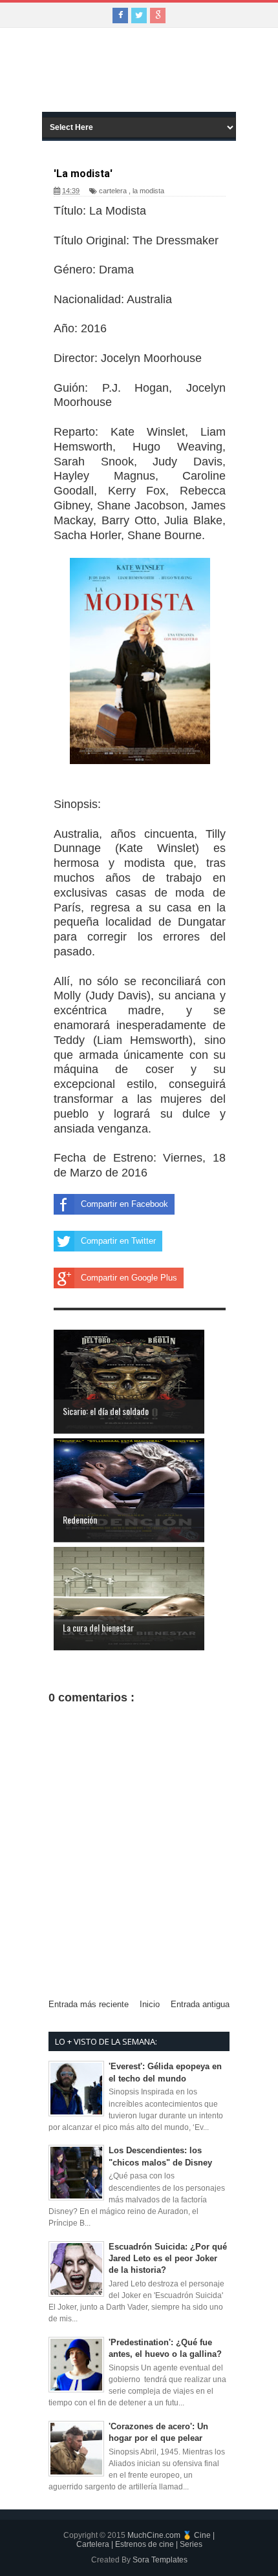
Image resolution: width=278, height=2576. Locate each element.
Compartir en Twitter (118, 1241)
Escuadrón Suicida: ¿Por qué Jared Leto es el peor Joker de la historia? (168, 2258)
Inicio (150, 2004)
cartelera (113, 191)
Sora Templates (160, 2560)
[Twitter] (139, 16)
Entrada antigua (200, 2004)
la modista (148, 191)
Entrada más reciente (89, 2004)
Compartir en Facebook (124, 1204)
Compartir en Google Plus (129, 1278)
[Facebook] (120, 16)
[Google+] (158, 16)
